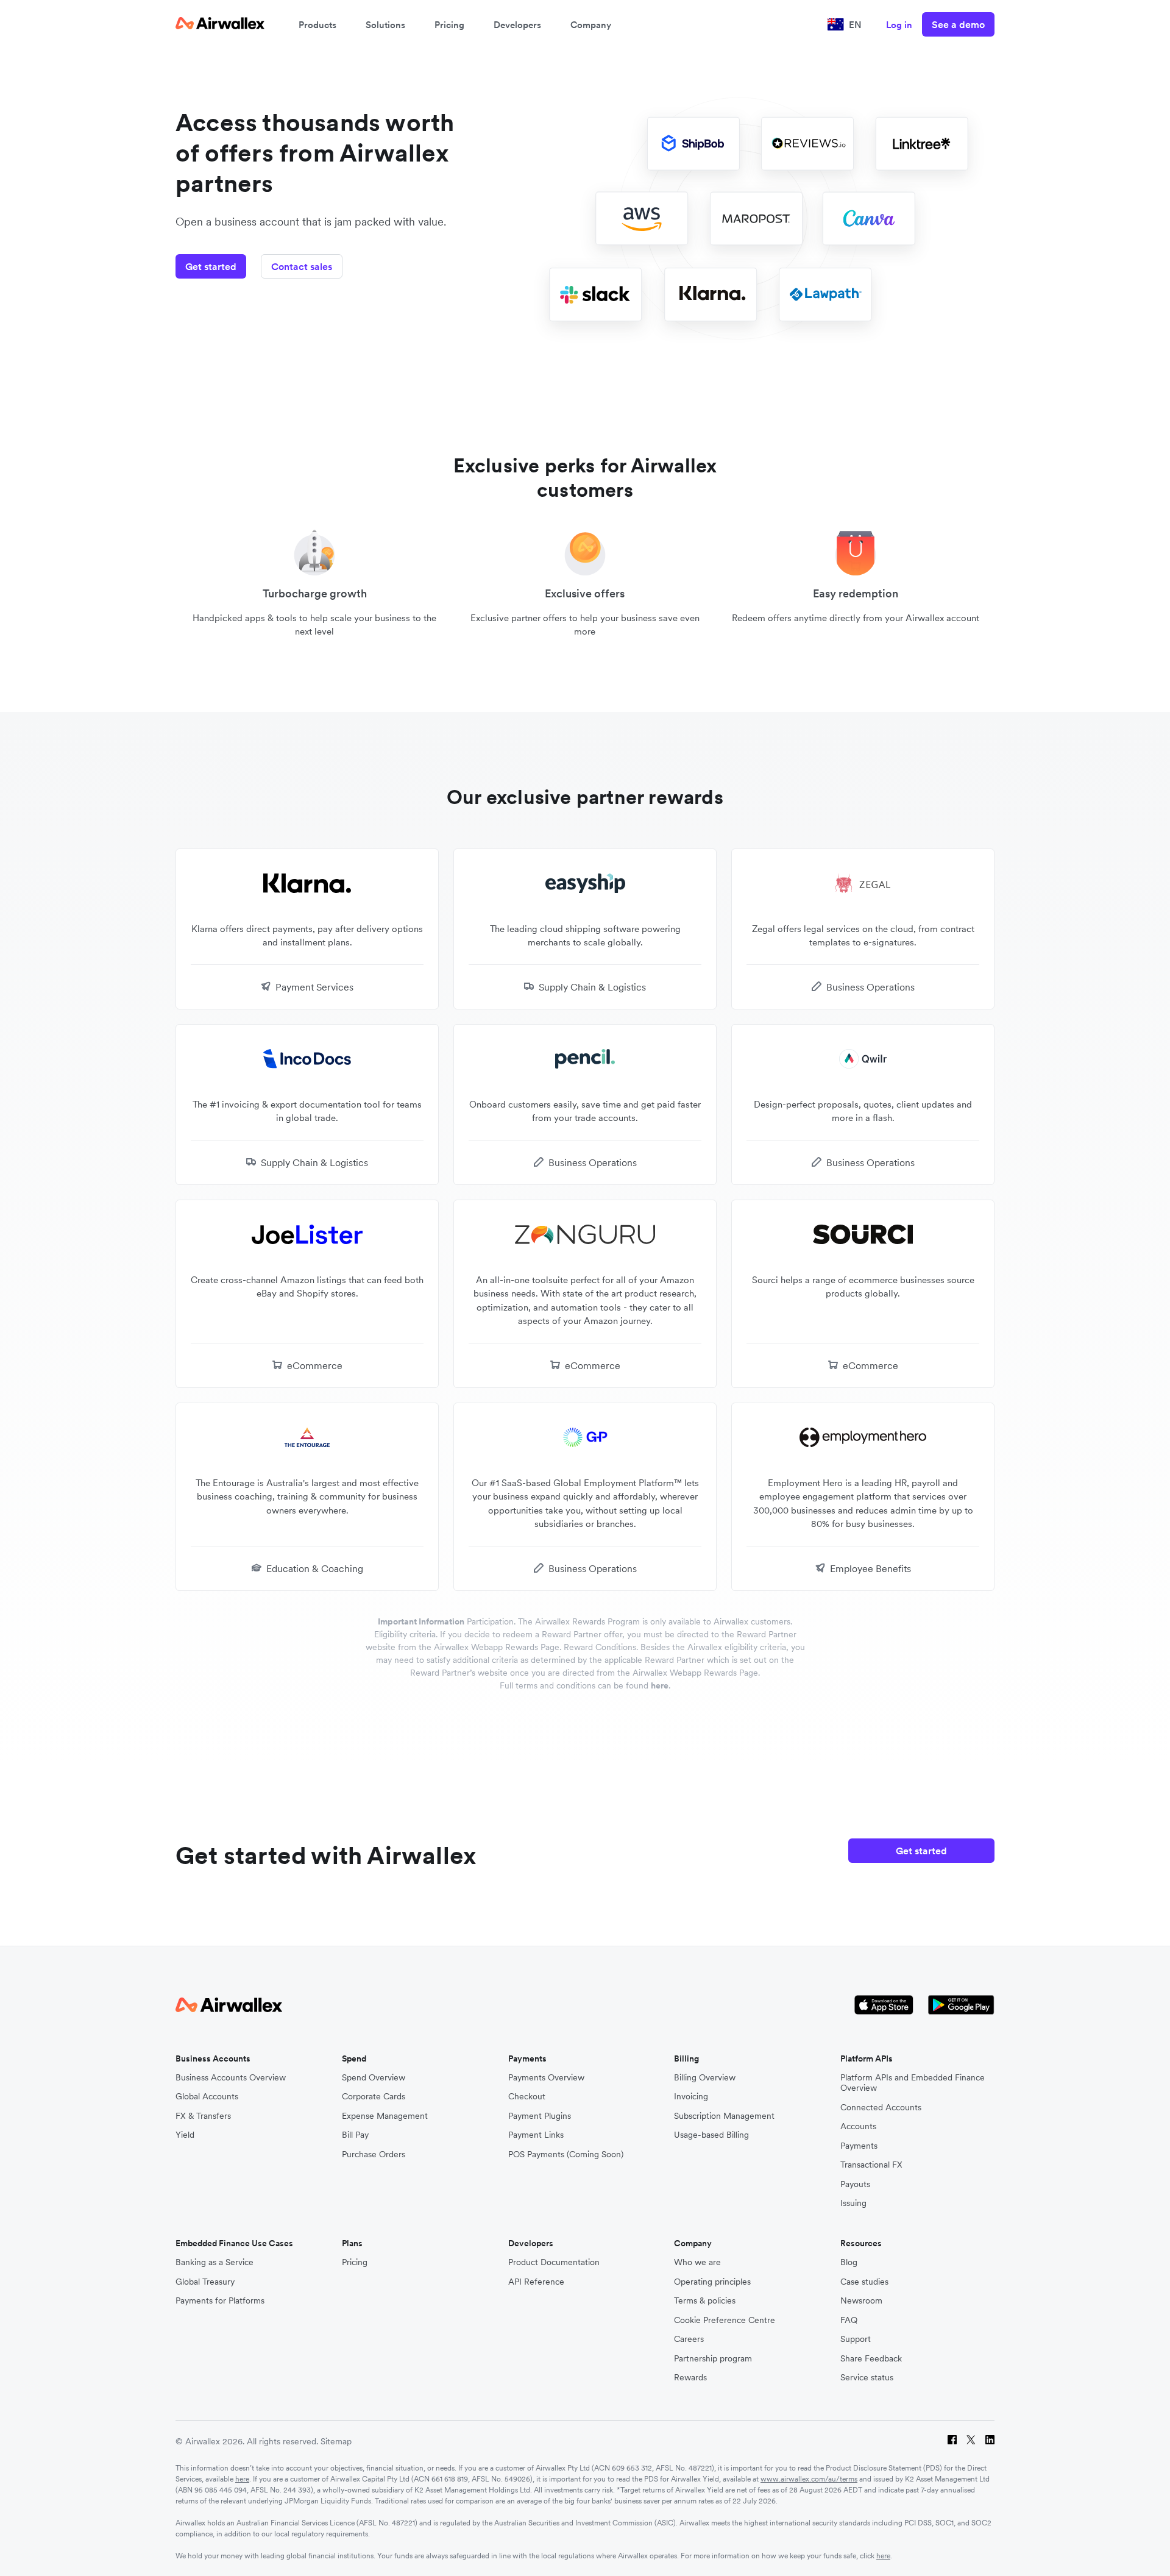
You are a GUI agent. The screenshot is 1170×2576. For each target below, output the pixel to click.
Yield (185, 2135)
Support (856, 2339)
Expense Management (385, 2116)
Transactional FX (871, 2165)
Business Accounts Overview (231, 2078)
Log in (899, 25)
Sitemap (336, 2441)
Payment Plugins (540, 2116)
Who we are (697, 2262)
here (660, 1685)
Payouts (855, 2184)
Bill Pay (355, 2135)
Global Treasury (205, 2282)
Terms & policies (705, 2301)
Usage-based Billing (711, 2135)
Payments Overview (546, 2078)
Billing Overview (705, 2078)
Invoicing (691, 2097)
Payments (859, 2146)
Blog (849, 2262)
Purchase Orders (374, 2154)
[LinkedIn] (990, 2442)
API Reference (536, 2282)
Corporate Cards (374, 2097)
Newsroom (861, 2301)
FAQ (849, 2320)
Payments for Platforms (220, 2301)
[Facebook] (952, 2442)
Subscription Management (724, 2116)
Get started (211, 266)
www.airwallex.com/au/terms (809, 2479)
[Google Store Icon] (961, 2006)
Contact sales (302, 266)
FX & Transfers (203, 2116)
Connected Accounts (881, 2108)
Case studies (864, 2282)
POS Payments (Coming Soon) (566, 2154)
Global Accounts (207, 2097)
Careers (689, 2339)
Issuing (853, 2203)
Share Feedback (871, 2359)
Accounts (858, 2126)
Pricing (449, 25)
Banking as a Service (214, 2262)
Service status (867, 2378)
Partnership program (713, 2359)
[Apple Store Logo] (884, 2006)
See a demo (958, 24)
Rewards (690, 2378)
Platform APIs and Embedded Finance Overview (913, 2083)
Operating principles (712, 2282)
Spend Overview (374, 2078)
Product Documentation (554, 2262)
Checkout (527, 2097)
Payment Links (536, 2135)
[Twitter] (971, 2442)
